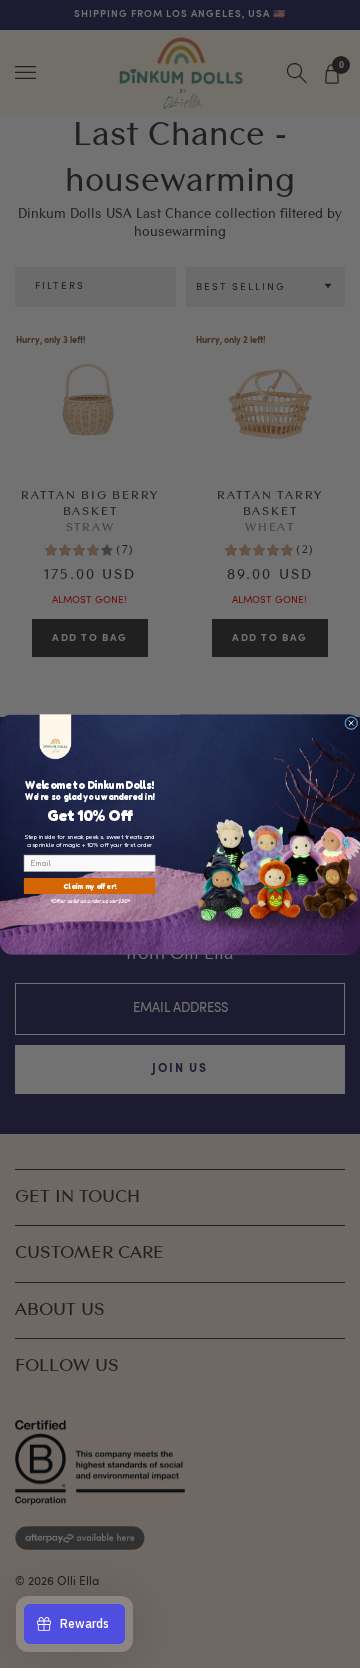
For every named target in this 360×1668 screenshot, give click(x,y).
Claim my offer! (89, 885)
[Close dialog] (351, 722)
